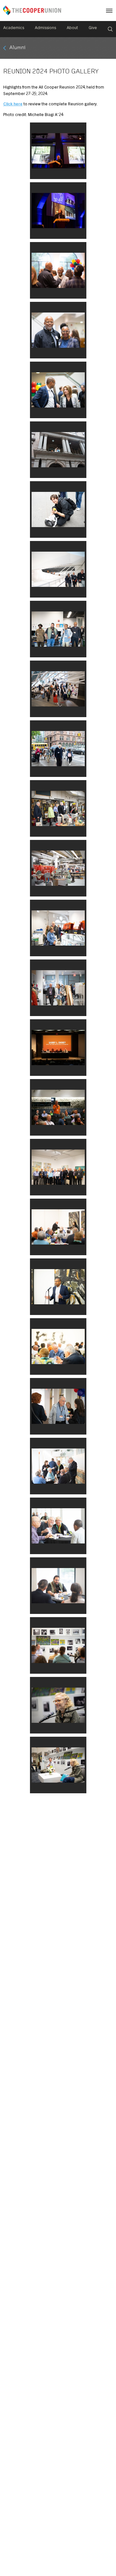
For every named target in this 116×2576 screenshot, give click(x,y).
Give (93, 28)
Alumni (17, 48)
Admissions (45, 28)
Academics (14, 28)
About (72, 28)
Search (110, 29)
